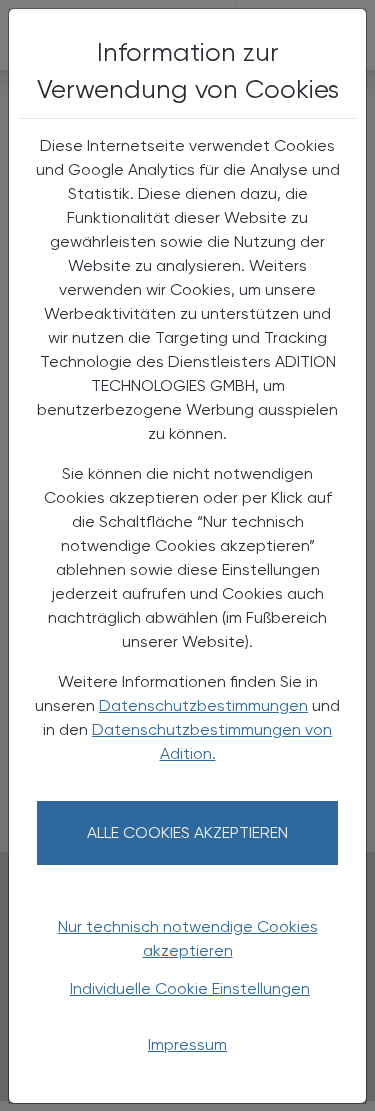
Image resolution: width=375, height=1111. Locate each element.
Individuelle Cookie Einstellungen (190, 988)
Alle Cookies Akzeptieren (187, 832)
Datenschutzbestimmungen (203, 705)
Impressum (187, 1044)
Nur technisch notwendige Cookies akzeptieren (188, 938)
